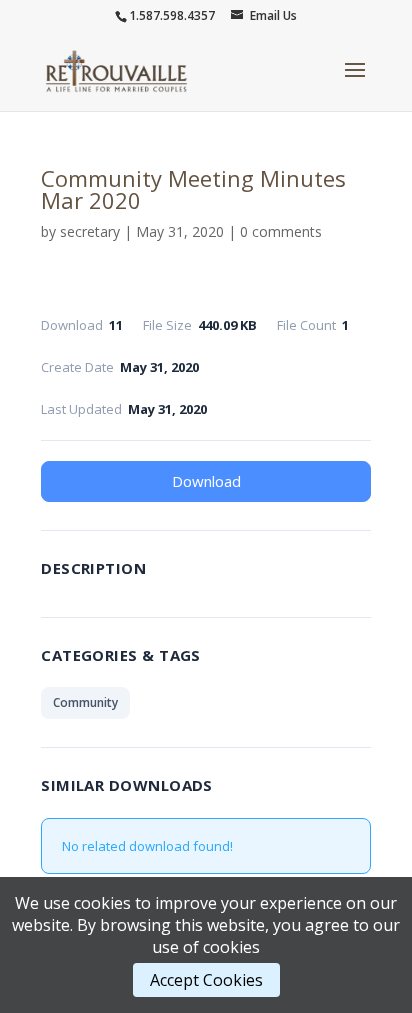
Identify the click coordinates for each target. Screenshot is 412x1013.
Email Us (273, 15)
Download (206, 481)
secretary (90, 231)
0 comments (281, 231)
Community (85, 702)
